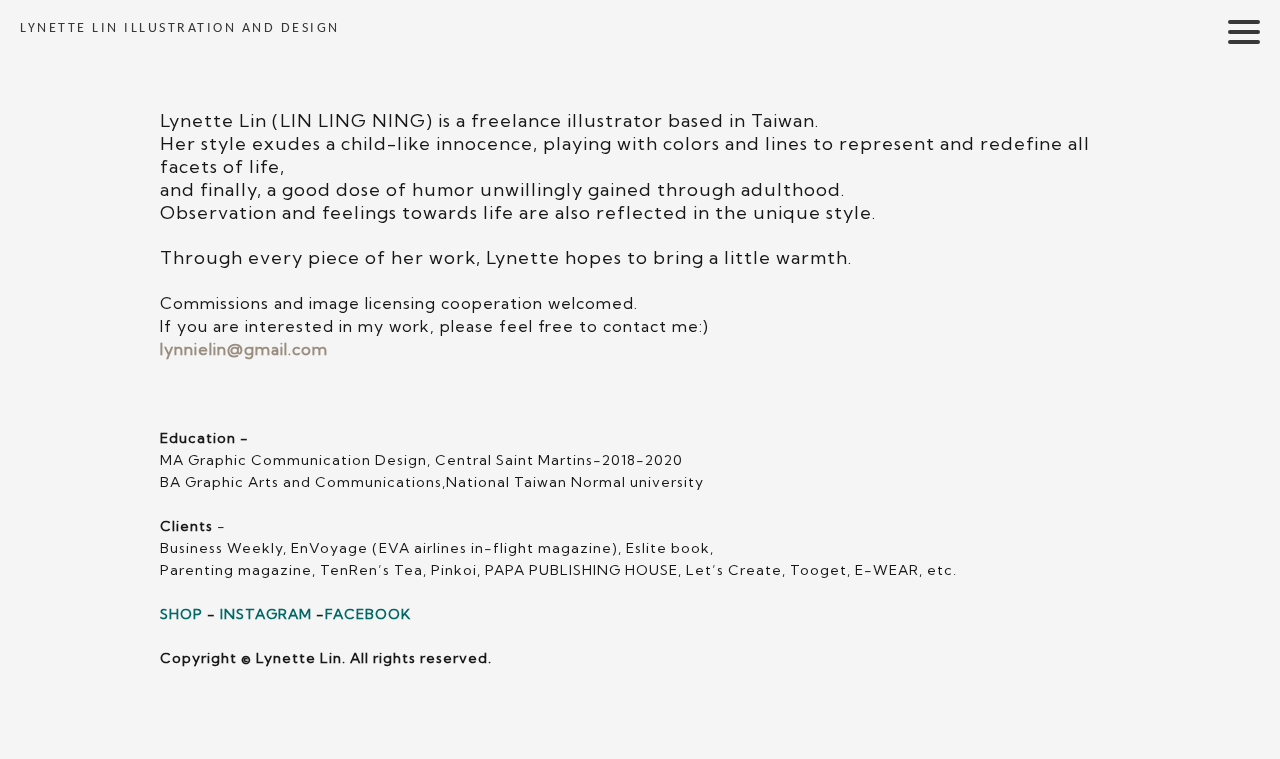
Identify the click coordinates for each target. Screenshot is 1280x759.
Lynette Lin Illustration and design (180, 28)
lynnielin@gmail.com (244, 349)
